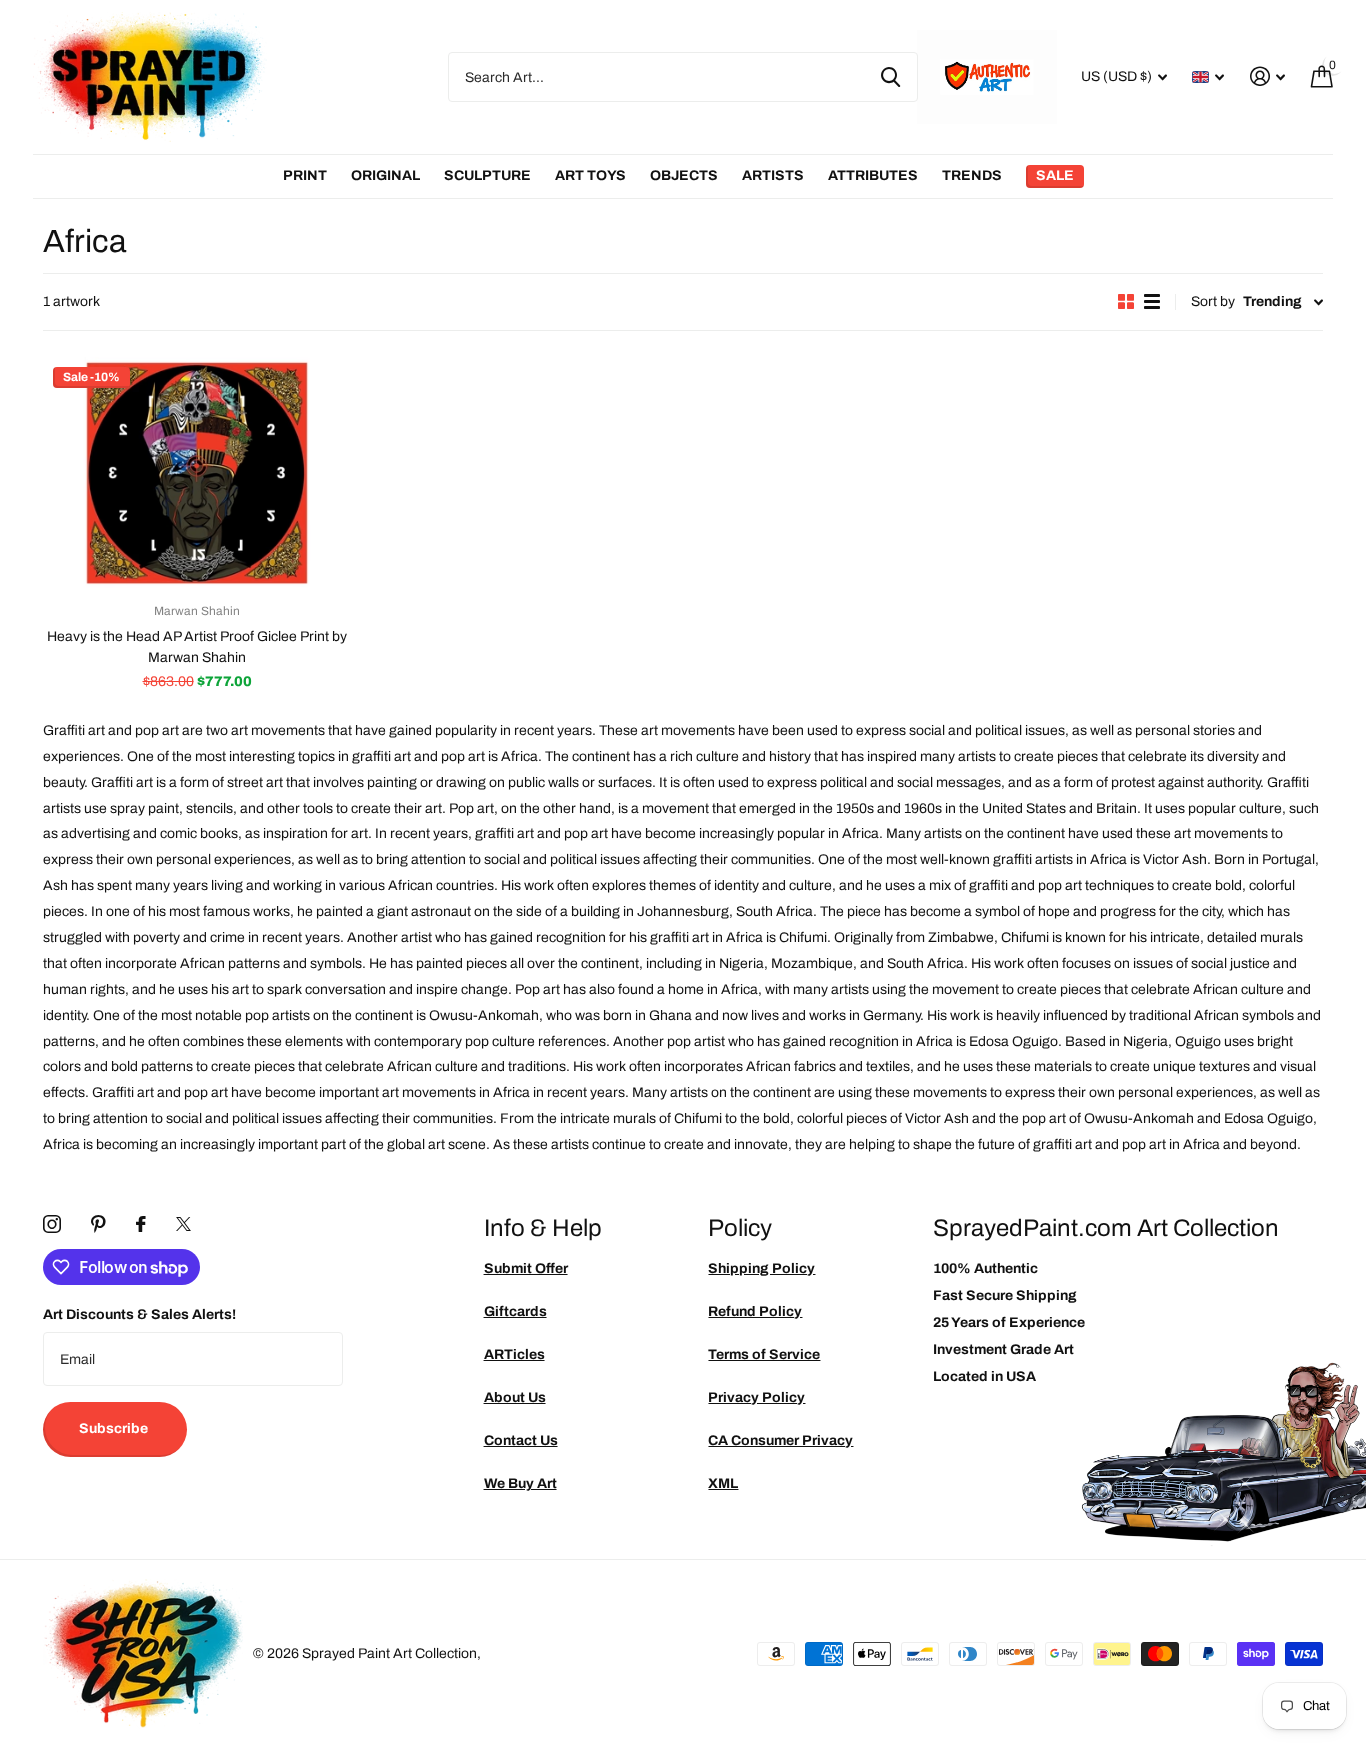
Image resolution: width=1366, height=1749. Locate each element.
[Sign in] (1267, 76)
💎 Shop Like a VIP (1216, 956)
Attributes (873, 175)
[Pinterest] (98, 1224)
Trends (972, 175)
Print (305, 175)
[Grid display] (1126, 301)
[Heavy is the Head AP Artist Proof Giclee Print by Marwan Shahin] (197, 472)
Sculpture (487, 175)
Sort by (1213, 301)
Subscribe (115, 1428)
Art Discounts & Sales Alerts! (139, 1314)
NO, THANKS (1216, 1017)
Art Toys (590, 175)
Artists (773, 175)
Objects (684, 175)
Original (385, 175)
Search (890, 77)
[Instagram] (52, 1224)
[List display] (1152, 301)
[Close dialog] (1344, 669)
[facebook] (141, 1224)
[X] (183, 1224)
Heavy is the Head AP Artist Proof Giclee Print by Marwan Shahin (197, 647)
